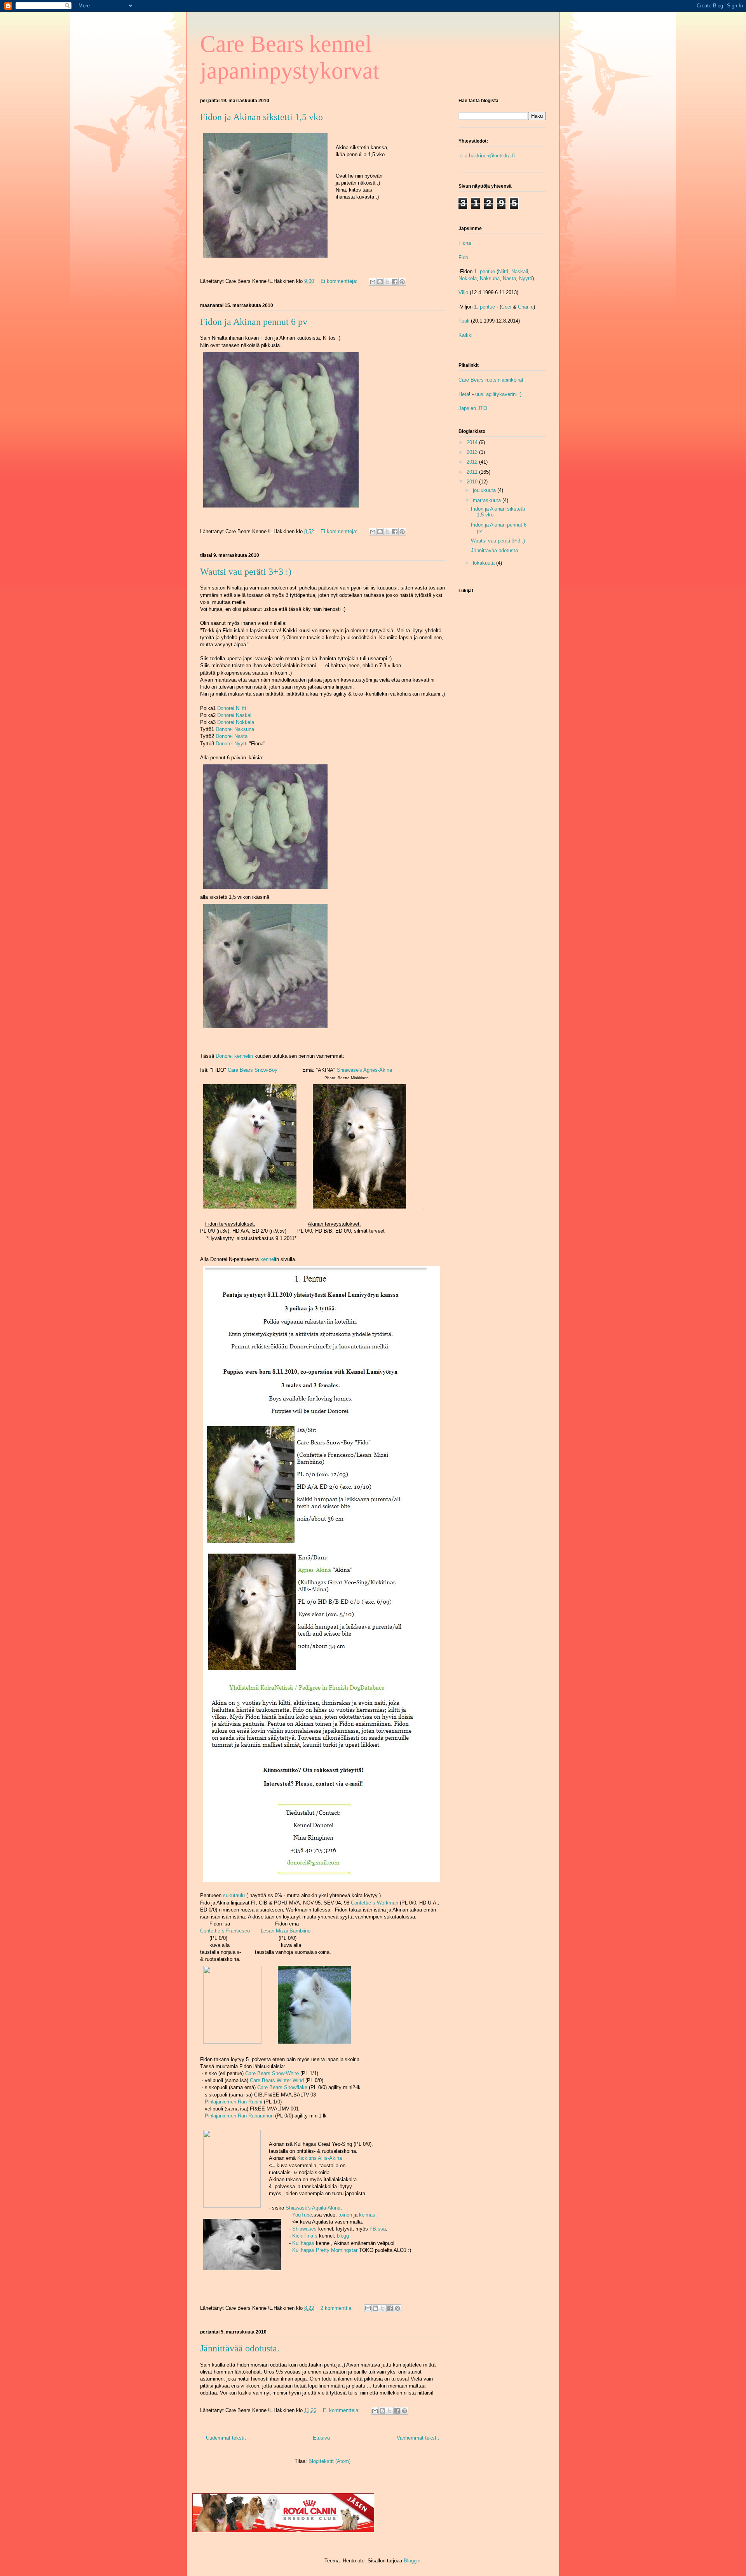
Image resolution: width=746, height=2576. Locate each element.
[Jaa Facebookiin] (395, 282)
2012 (473, 462)
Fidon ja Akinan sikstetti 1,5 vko (261, 117)
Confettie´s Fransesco (225, 1931)
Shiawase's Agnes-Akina (364, 1070)
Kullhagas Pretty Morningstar (325, 2250)
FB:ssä (378, 2229)
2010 (473, 482)
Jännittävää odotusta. (240, 2348)
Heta (464, 394)
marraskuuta (488, 500)
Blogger (412, 2561)
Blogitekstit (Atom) (329, 2461)
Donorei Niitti (232, 708)
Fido (463, 257)
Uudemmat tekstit (226, 2438)
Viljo (463, 292)
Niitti (503, 271)
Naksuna (490, 278)
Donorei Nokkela (236, 722)
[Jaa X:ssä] (387, 282)
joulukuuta (485, 490)
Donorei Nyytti (232, 744)
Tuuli (464, 321)
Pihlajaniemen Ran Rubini (234, 2102)
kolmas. (368, 2215)
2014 (473, 442)
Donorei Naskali (235, 715)
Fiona (465, 243)
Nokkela (468, 278)
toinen (345, 2215)
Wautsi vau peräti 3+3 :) (246, 572)
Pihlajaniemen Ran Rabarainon (239, 2116)
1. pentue (485, 271)
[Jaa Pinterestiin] (402, 282)
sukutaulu (234, 1895)
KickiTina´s (305, 2236)
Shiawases (304, 2229)
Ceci (506, 307)
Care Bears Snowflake (282, 2087)
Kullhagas (303, 2243)
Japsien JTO (473, 408)
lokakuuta (485, 563)
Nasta (509, 278)
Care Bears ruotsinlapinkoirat (491, 380)
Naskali (520, 271)
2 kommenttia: (337, 2308)
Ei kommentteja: (340, 281)
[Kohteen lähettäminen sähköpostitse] (373, 282)
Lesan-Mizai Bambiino (286, 1931)
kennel (268, 1259)
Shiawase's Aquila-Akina (313, 2208)
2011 (473, 472)
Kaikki (465, 335)
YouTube (302, 2215)
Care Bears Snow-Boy (253, 1070)
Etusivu (321, 2438)
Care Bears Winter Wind (277, 2080)
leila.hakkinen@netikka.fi (487, 156)
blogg (343, 2236)
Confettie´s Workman (375, 1903)
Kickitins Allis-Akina (320, 2158)
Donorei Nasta (232, 736)
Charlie (526, 307)
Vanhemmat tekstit (418, 2438)
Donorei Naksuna (235, 729)
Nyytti (526, 278)
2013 (473, 452)
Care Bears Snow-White (272, 2073)
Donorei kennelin (234, 1056)
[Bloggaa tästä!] (380, 282)
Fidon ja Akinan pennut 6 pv (254, 322)
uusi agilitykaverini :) (498, 394)
